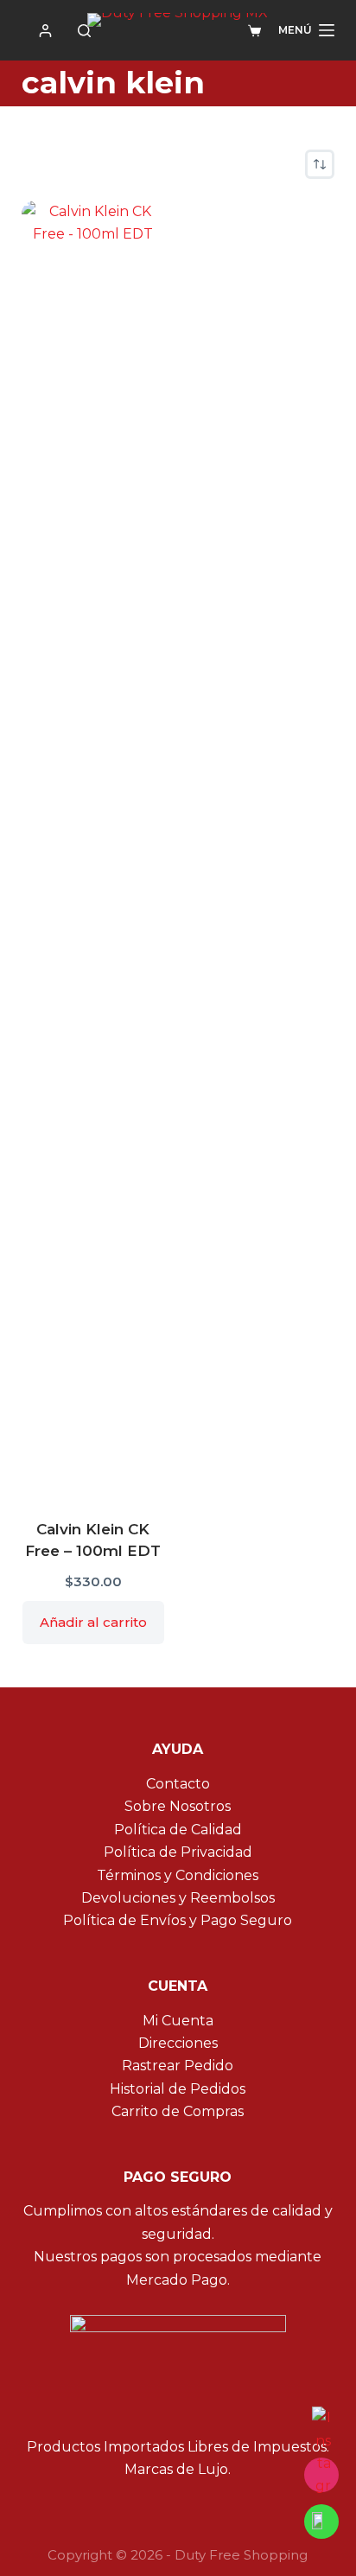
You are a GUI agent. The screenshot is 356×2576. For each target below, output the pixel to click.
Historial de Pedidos (178, 2089)
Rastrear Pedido (178, 2066)
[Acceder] (45, 31)
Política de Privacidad (178, 1852)
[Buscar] (84, 31)
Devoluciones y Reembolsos (178, 1898)
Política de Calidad (178, 1830)
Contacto (178, 1784)
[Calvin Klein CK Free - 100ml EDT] (93, 849)
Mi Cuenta (178, 2021)
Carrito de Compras (178, 2111)
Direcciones (178, 2043)
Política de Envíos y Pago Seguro (178, 1920)
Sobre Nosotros (178, 1806)
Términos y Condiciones (178, 1875)
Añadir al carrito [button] (93, 1622)
